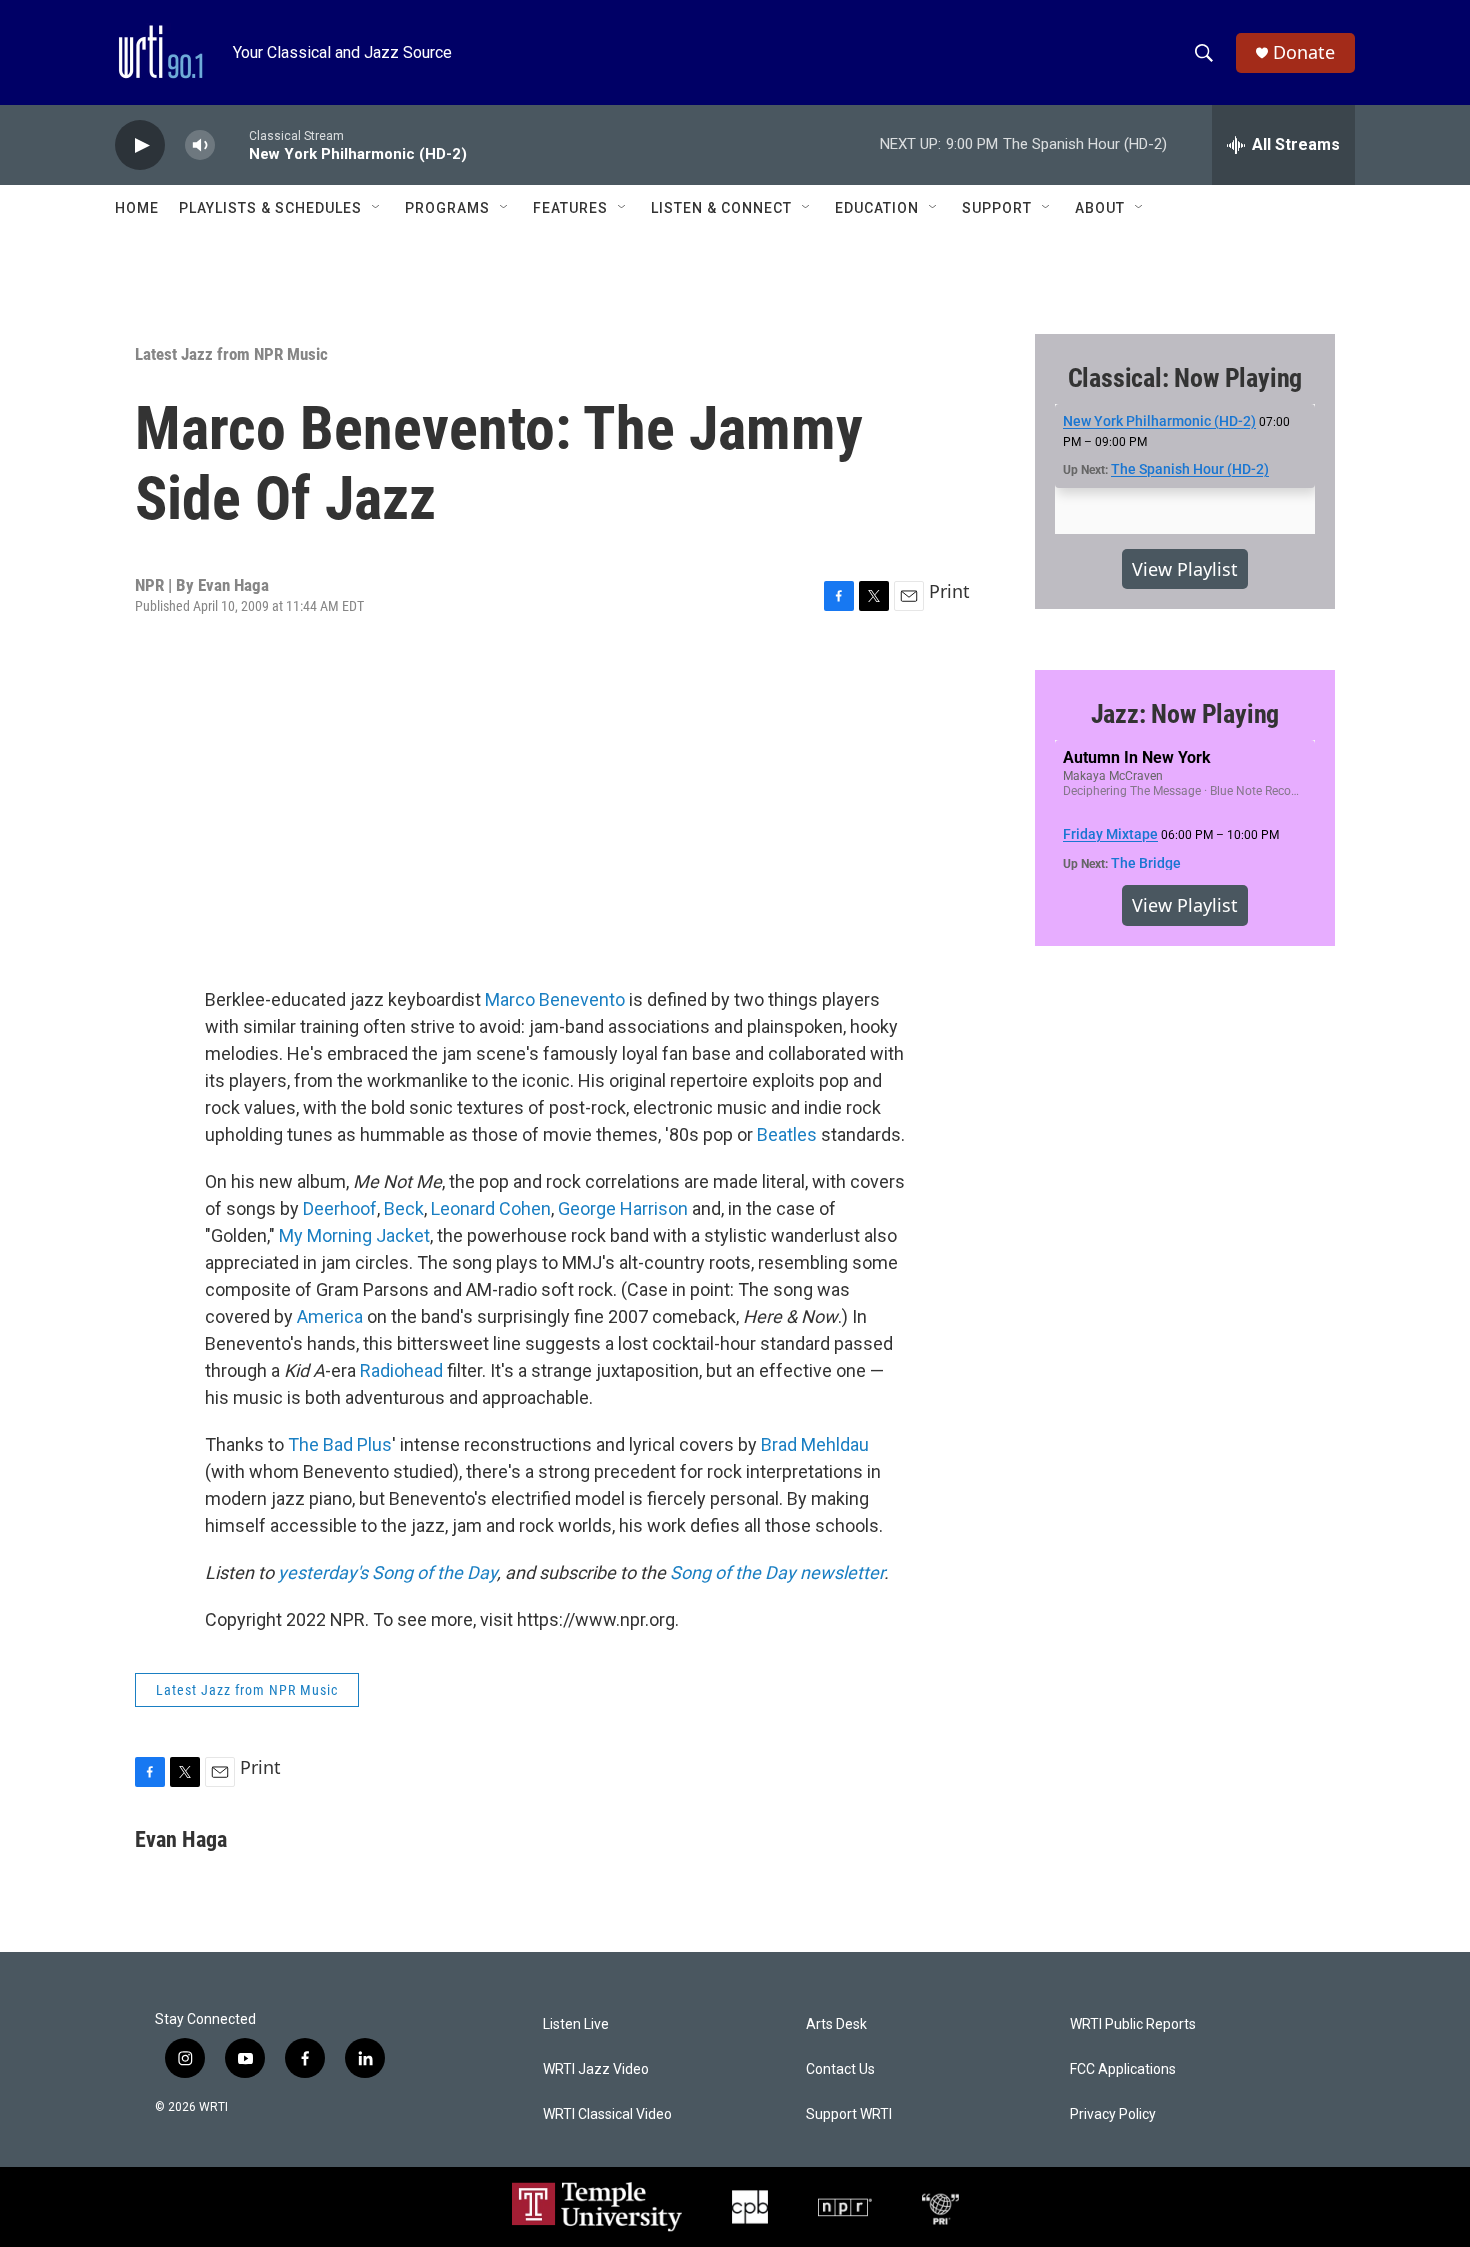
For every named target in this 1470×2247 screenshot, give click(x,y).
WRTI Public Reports (1133, 2024)
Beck (404, 1208)
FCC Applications (1123, 2069)
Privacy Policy (1113, 2114)
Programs (447, 208)
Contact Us (840, 2069)
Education (877, 208)
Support (997, 208)
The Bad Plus (340, 1444)
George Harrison (623, 1208)
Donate (1304, 52)
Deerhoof (340, 1208)
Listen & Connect (721, 208)
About (1100, 208)
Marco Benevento (555, 999)
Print (949, 591)
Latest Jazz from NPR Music (231, 354)
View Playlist (1185, 569)
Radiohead (401, 1370)
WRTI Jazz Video (596, 2069)
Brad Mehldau (815, 1444)
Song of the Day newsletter (777, 1572)
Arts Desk (836, 2024)
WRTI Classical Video (607, 2114)
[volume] (200, 145)
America (330, 1316)
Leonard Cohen (491, 1208)
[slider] (232, 144)
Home (137, 208)
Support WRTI (849, 2114)
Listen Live (576, 2024)
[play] (140, 145)
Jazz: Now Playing (1185, 714)
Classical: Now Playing (1185, 378)
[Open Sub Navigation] (377, 208)
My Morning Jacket (354, 1235)
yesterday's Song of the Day (387, 1572)
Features (570, 208)
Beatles (787, 1134)
